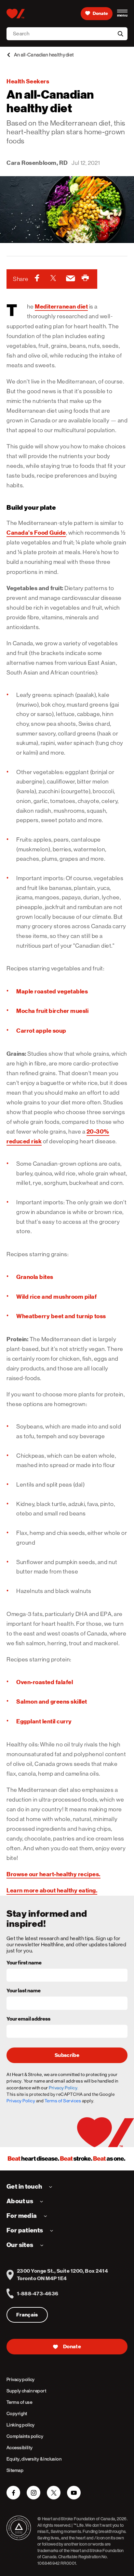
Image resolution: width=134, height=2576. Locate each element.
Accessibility (20, 2448)
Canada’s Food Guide (36, 533)
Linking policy (21, 2425)
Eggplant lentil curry (44, 1721)
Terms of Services (63, 2101)
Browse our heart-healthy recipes (53, 1874)
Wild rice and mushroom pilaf (56, 1297)
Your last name (24, 1991)
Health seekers (28, 81)
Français (27, 2315)
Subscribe (67, 2055)
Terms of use (19, 2402)
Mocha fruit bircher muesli (52, 1011)
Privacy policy (21, 2379)
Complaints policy (25, 2436)
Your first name (24, 1963)
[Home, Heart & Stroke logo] (15, 14)
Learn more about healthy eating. (52, 1890)
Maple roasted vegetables (52, 991)
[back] (8, 55)
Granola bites (35, 1277)
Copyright (17, 2413)
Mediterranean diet (61, 306)
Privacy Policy (21, 2101)
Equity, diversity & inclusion (34, 2459)
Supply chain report (26, 2391)
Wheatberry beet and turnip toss (61, 1316)
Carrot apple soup (41, 1031)
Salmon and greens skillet (52, 1701)
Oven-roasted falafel (45, 1682)
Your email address (28, 2019)
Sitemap (15, 2470)
